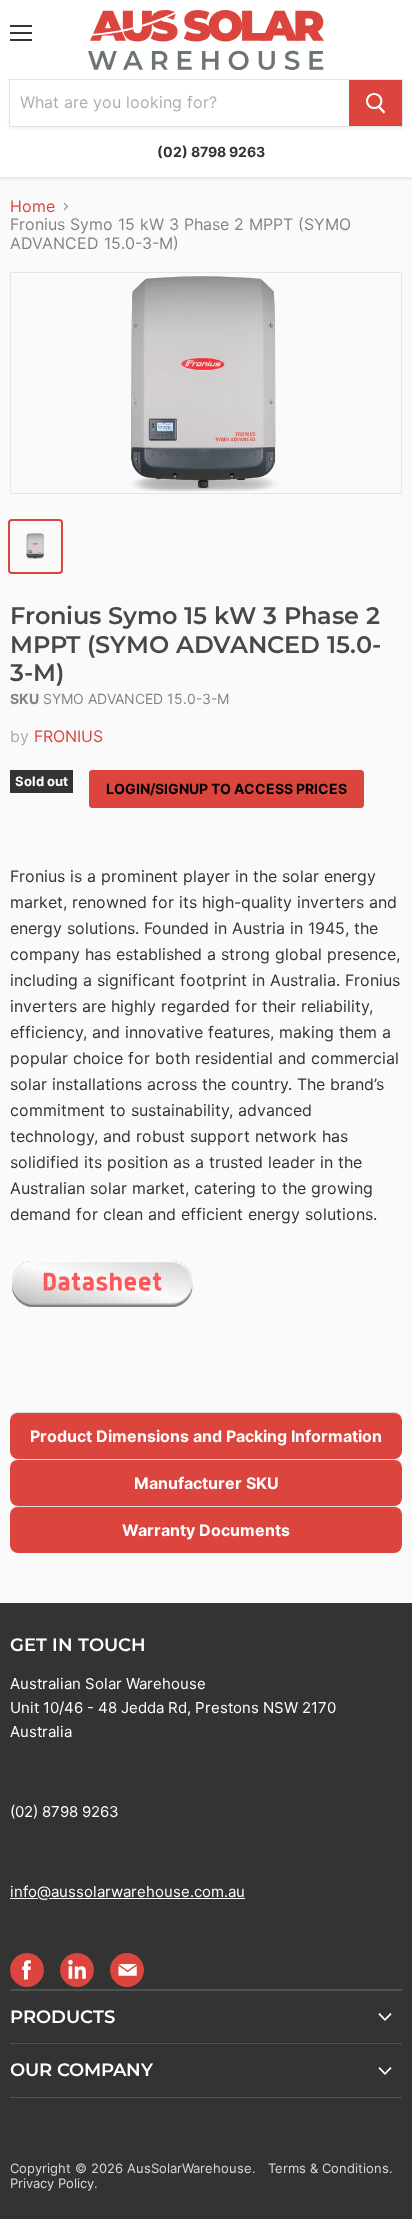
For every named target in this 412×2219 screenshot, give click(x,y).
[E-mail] (126, 1969)
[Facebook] (26, 1969)
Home (32, 206)
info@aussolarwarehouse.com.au (127, 1891)
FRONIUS (68, 736)
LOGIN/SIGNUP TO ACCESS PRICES (226, 788)
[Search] (375, 103)
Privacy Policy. (54, 2183)
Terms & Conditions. (330, 2168)
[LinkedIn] (76, 1969)
